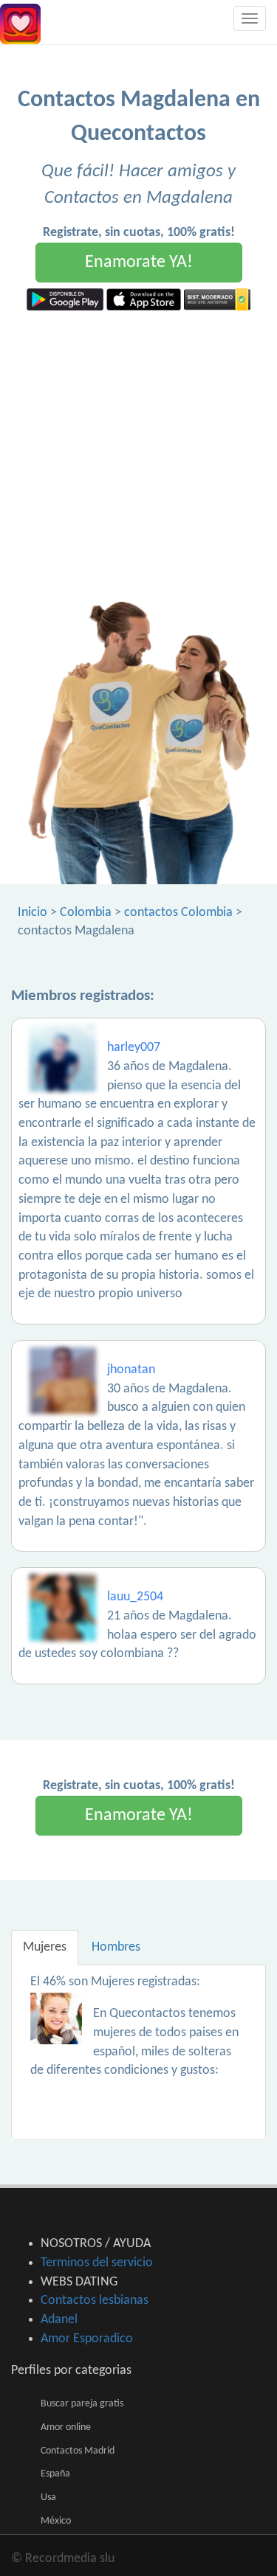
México (56, 2521)
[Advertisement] (138, 456)
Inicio (33, 913)
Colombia (86, 913)
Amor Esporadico (87, 2339)
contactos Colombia (178, 913)
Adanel (59, 2320)
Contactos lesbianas (95, 2301)
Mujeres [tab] (45, 1947)
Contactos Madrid (78, 2451)
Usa (48, 2497)
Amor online (66, 2427)
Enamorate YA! (139, 263)
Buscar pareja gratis (82, 2404)
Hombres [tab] (116, 1947)
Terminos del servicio (97, 2263)
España (55, 2474)
